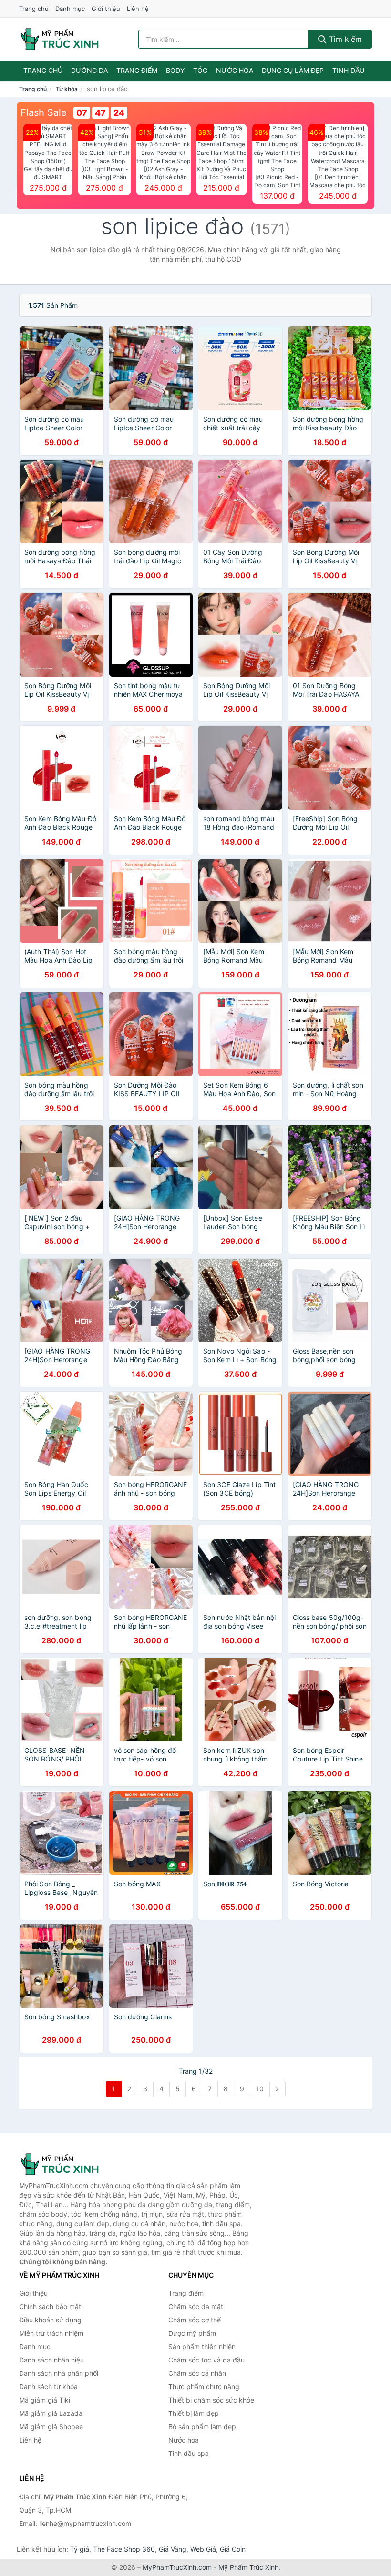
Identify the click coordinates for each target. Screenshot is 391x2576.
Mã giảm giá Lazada (51, 2413)
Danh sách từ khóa (48, 2387)
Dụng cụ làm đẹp (293, 70)
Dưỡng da (89, 70)
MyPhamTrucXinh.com (177, 2567)
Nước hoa (235, 70)
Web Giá (203, 2549)
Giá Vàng (173, 2549)
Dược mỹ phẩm (192, 2333)
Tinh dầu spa (189, 2453)
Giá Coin (233, 2549)
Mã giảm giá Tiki (45, 2400)
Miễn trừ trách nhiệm (51, 2333)
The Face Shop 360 (124, 2549)
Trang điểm (137, 70)
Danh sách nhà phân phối (59, 2373)
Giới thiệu (106, 9)
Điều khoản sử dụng (50, 2320)
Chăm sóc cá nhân (197, 2373)
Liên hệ (138, 9)
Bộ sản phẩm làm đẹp (202, 2427)
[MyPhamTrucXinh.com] (60, 39)
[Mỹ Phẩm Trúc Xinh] (67, 2164)
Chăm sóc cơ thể (195, 2320)
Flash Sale (44, 112)
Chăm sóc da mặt (196, 2306)
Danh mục (70, 9)
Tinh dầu (348, 70)
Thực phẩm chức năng (204, 2387)
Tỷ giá (80, 2549)
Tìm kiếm (344, 39)
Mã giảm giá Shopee (51, 2427)
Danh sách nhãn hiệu (51, 2360)
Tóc (200, 70)
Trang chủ (34, 9)
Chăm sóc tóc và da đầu (206, 2360)
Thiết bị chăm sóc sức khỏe (211, 2400)
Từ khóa (67, 89)
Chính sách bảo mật (50, 2306)
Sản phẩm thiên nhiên (202, 2347)
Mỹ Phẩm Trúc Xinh (248, 2567)
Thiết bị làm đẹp (194, 2413)
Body (175, 70)
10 (260, 2089)
